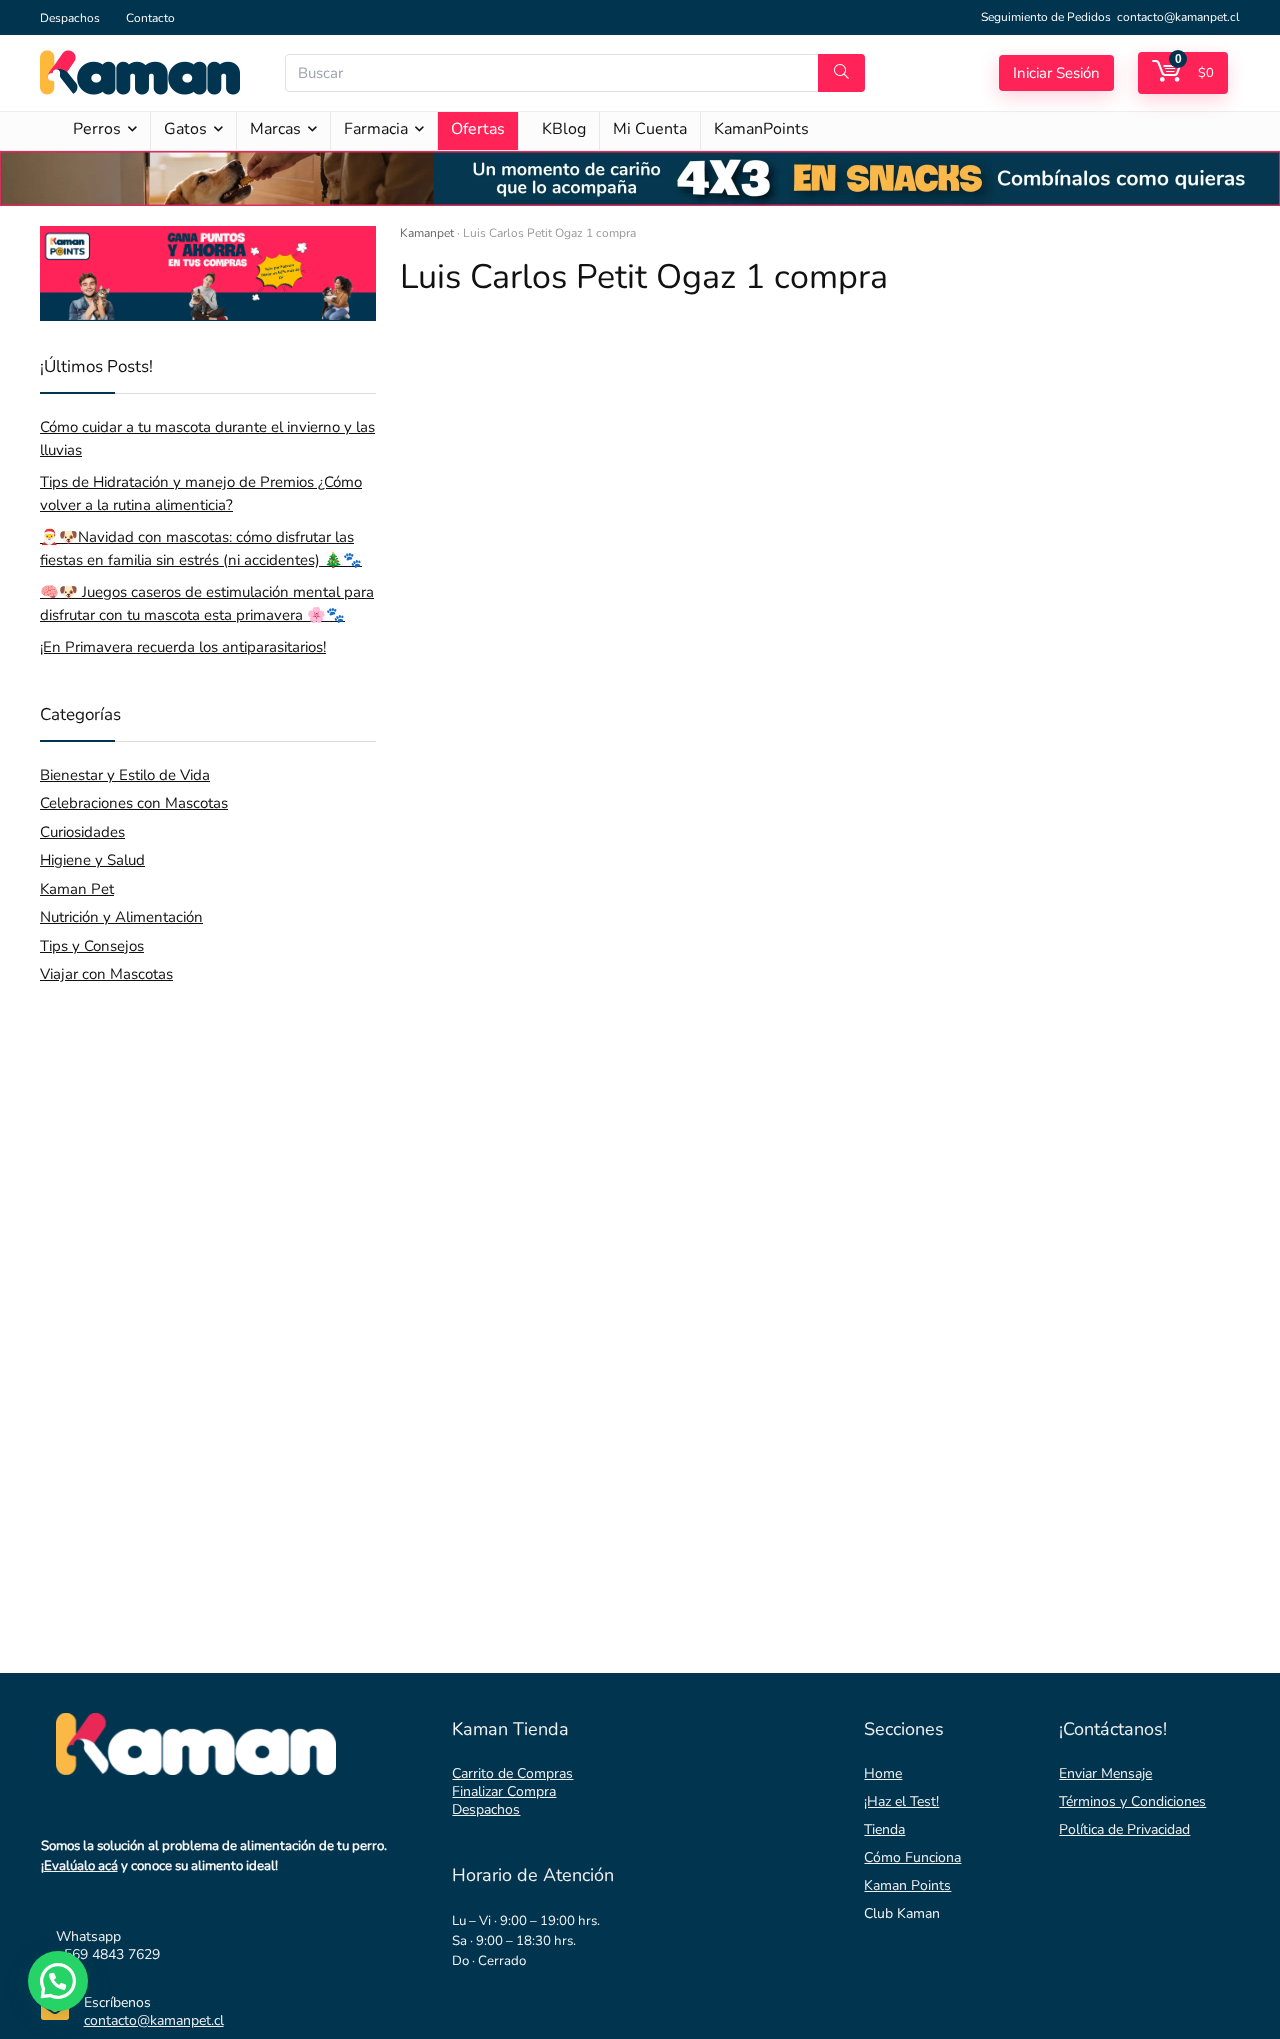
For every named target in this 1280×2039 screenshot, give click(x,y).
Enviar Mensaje (1105, 1773)
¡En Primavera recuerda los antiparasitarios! (183, 647)
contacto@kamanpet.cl (1178, 17)
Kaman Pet (77, 889)
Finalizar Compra (504, 1791)
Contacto (150, 18)
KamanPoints (761, 129)
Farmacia (376, 129)
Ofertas (478, 129)
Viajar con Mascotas (106, 974)
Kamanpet (427, 233)
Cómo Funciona (912, 1857)
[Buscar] (841, 73)
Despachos (70, 18)
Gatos (185, 129)
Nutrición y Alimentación (121, 917)
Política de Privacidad (1124, 1829)
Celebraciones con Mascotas (134, 803)
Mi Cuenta (650, 129)
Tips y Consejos (92, 946)
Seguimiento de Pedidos (1046, 17)
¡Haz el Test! (901, 1801)
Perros (97, 129)
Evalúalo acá (81, 1866)
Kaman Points (907, 1885)
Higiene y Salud (92, 860)
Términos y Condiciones (1132, 1801)
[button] (58, 1981)
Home (883, 1773)
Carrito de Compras (512, 1773)
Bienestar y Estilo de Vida (125, 775)
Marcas (275, 129)
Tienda (884, 1829)
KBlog (564, 129)
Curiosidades (82, 832)
